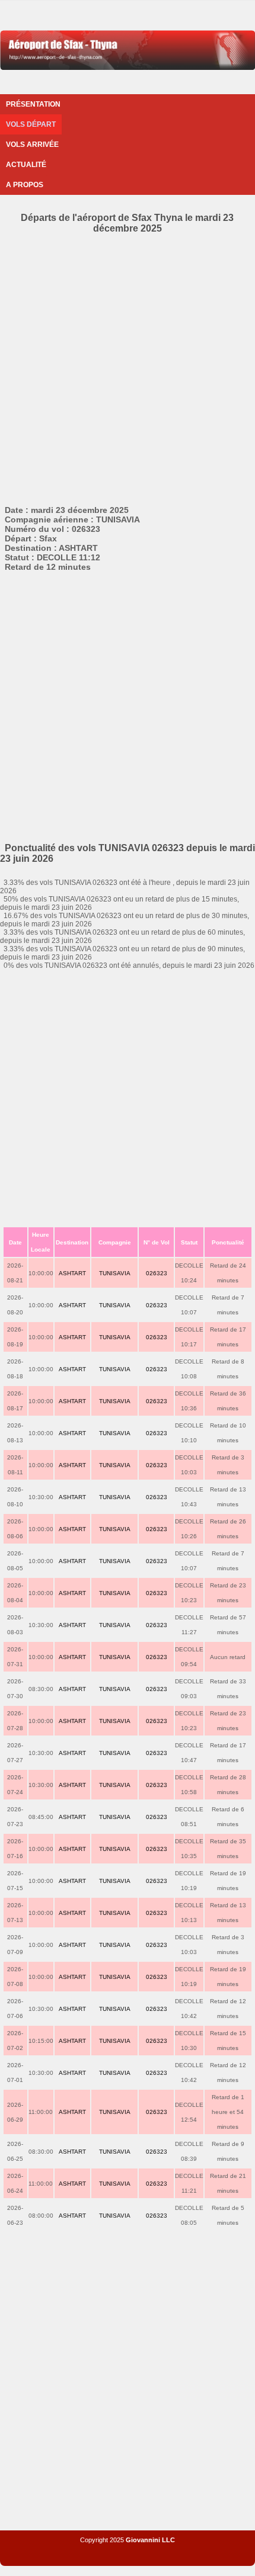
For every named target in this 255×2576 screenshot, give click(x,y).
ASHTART (72, 1273)
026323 (157, 1273)
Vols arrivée (32, 145)
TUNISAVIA (115, 1273)
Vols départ (31, 124)
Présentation (33, 104)
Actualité (26, 165)
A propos (25, 185)
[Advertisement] (128, 367)
